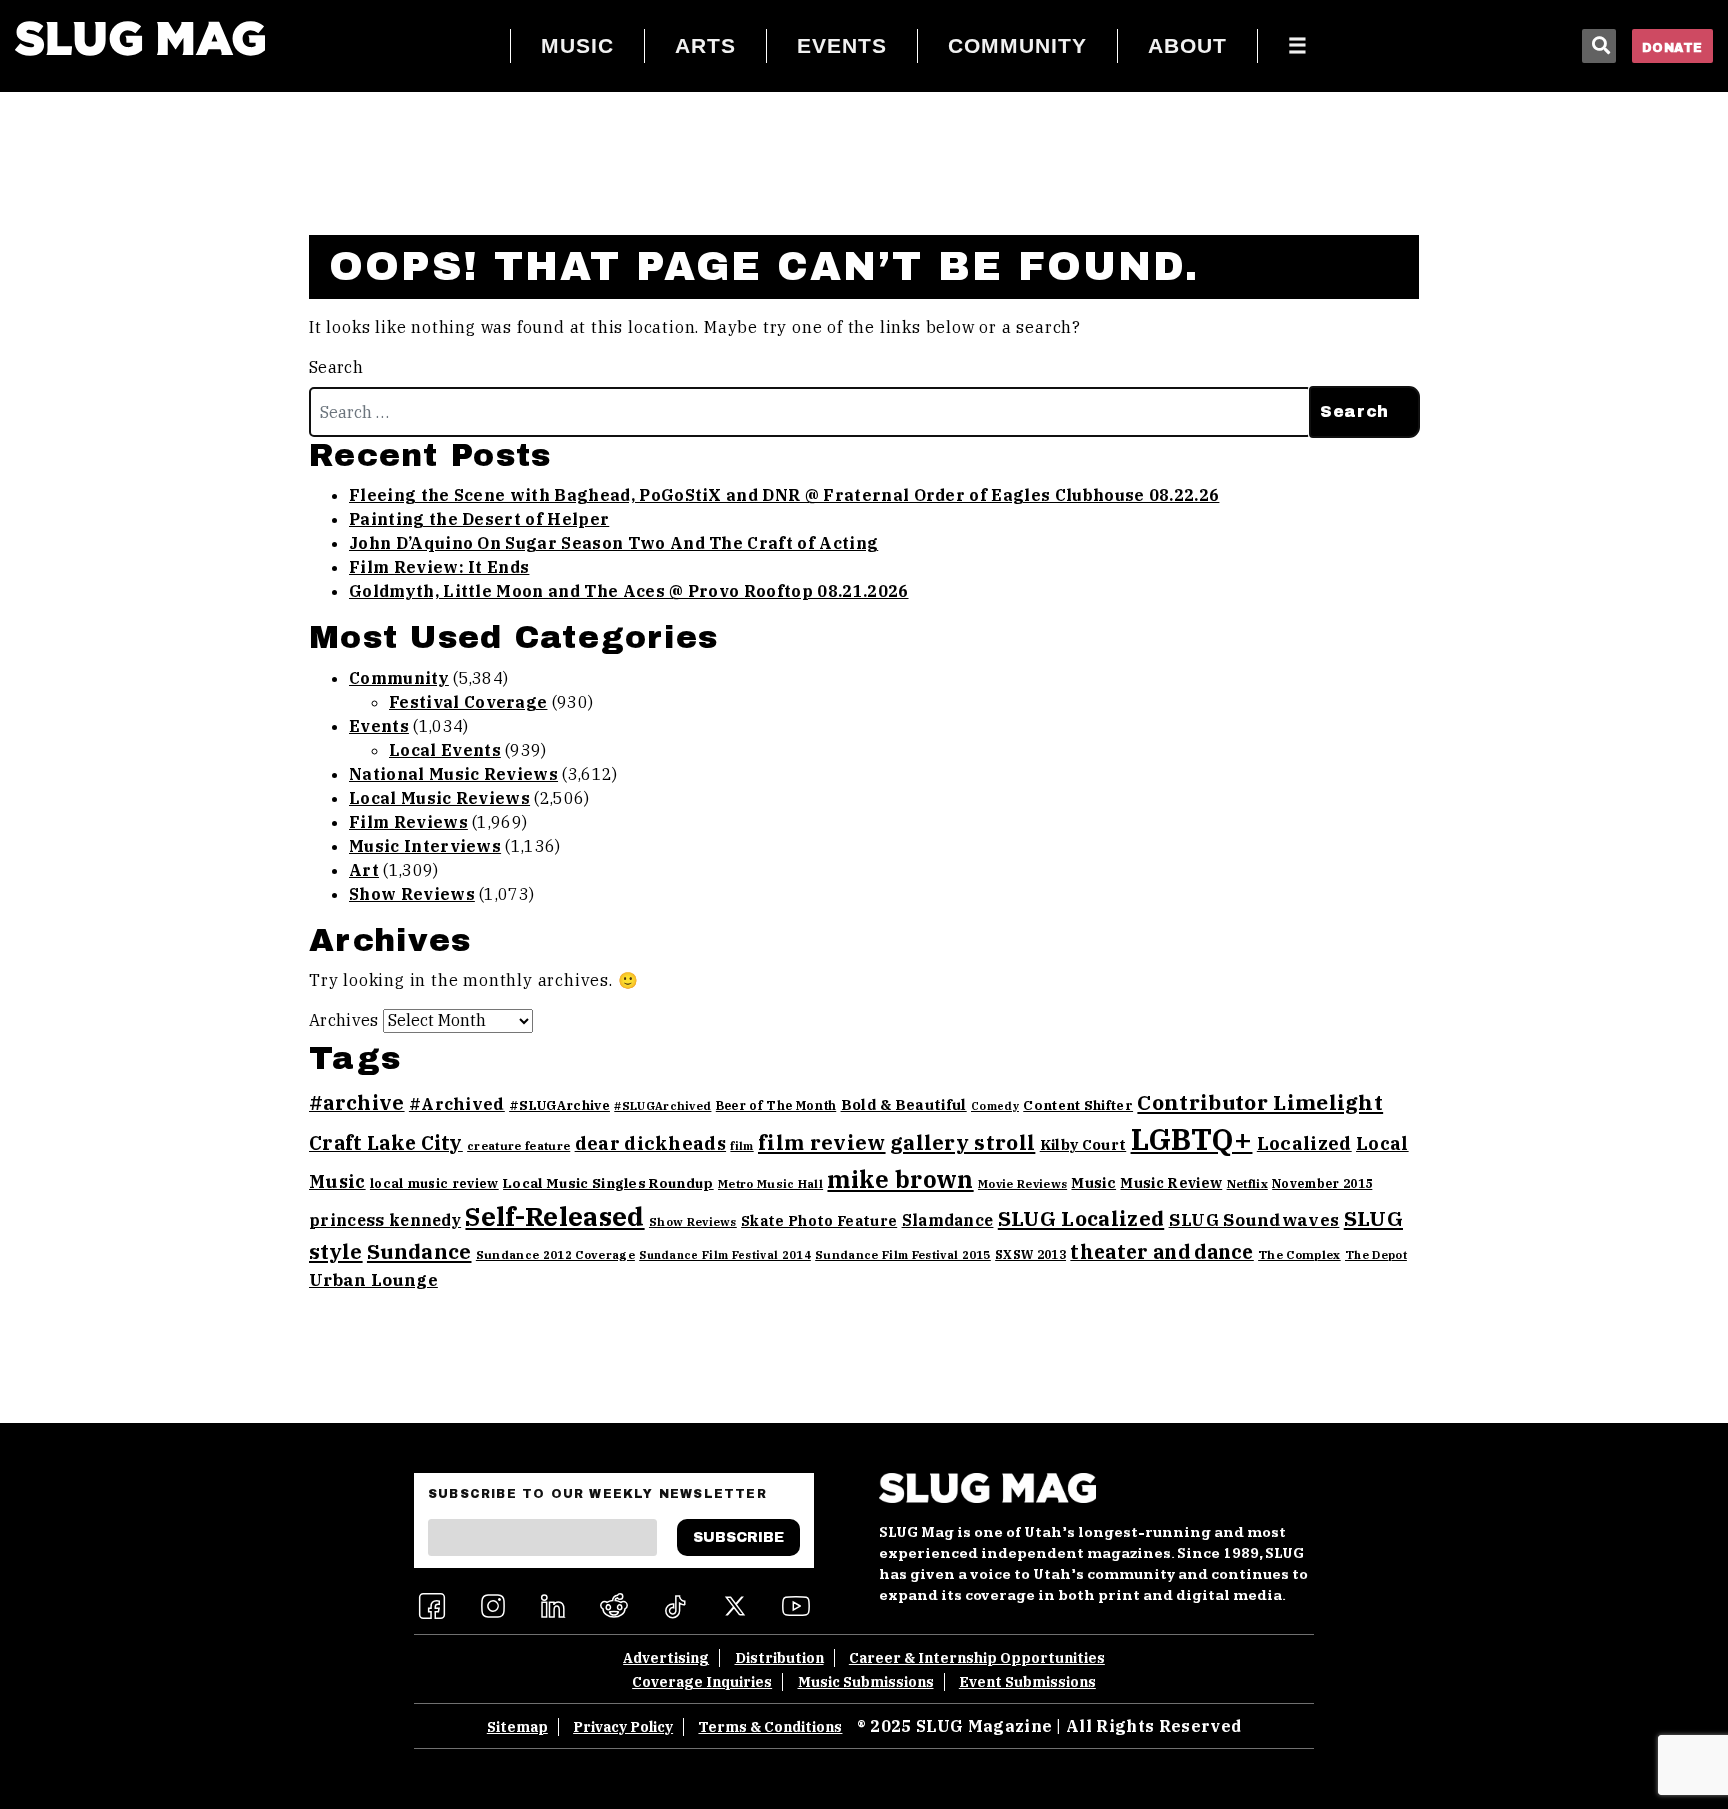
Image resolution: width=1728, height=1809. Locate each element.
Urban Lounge (373, 1280)
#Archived (457, 1103)
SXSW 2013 (1030, 1254)
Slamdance (948, 1220)
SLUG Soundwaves (1254, 1220)
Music (1093, 1182)
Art (364, 870)
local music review (434, 1183)
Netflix (1247, 1183)
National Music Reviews (453, 774)
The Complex (1299, 1254)
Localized (1304, 1143)
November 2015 (1322, 1183)
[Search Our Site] (1599, 46)
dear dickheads (650, 1143)
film (741, 1146)
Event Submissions (1027, 1682)
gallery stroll (962, 1142)
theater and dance (1161, 1251)
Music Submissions (866, 1682)
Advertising (666, 1658)
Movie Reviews (1022, 1183)
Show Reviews (412, 894)
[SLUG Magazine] (140, 38)
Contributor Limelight (1260, 1102)
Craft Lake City (386, 1142)
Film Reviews (408, 822)
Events (379, 726)
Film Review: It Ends (439, 567)
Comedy (995, 1106)
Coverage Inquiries (702, 1682)
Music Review (1171, 1183)
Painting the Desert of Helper (479, 519)
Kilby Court (1083, 1144)
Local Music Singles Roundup (608, 1183)
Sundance (419, 1251)
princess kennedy (385, 1220)
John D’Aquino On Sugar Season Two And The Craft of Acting (613, 543)
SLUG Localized (1081, 1218)
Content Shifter (1078, 1105)
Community (399, 678)
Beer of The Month (776, 1105)
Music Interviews (425, 846)
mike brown (900, 1179)
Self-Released (554, 1216)
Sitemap (517, 1727)
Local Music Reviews (439, 798)
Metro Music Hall (770, 1183)
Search (336, 367)
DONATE (1672, 48)
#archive (357, 1102)
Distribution (779, 1658)
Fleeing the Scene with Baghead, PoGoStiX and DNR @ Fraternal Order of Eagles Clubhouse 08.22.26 (784, 495)
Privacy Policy (623, 1727)
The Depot (1376, 1255)
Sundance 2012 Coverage (555, 1254)
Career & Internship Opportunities (977, 1658)
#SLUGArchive (559, 1105)
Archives (344, 1020)
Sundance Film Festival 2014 (725, 1255)
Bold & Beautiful (904, 1104)
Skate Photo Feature (819, 1221)
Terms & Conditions (770, 1727)
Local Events (445, 750)
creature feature (518, 1145)
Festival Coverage (468, 702)
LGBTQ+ (1192, 1139)
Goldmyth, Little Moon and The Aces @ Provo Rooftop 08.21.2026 (629, 591)
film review (822, 1142)
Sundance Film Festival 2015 (903, 1254)
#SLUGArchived (662, 1106)
